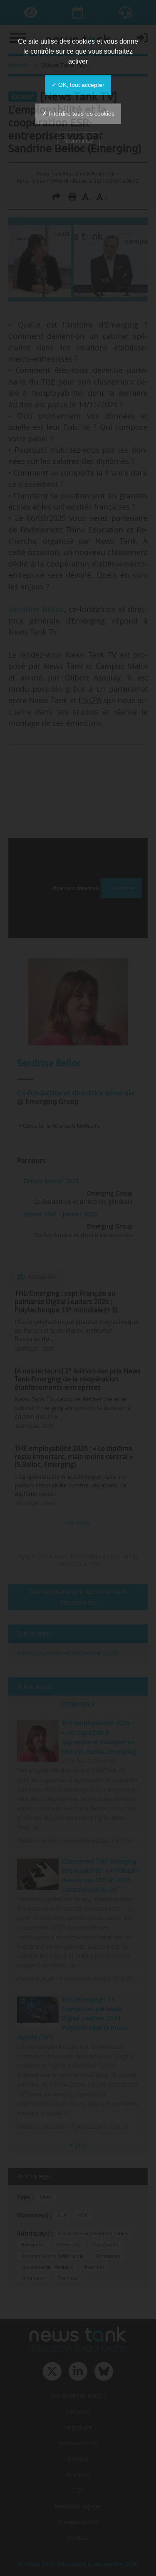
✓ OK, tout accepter (78, 85)
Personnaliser (78, 141)
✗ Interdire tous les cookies (78, 113)
